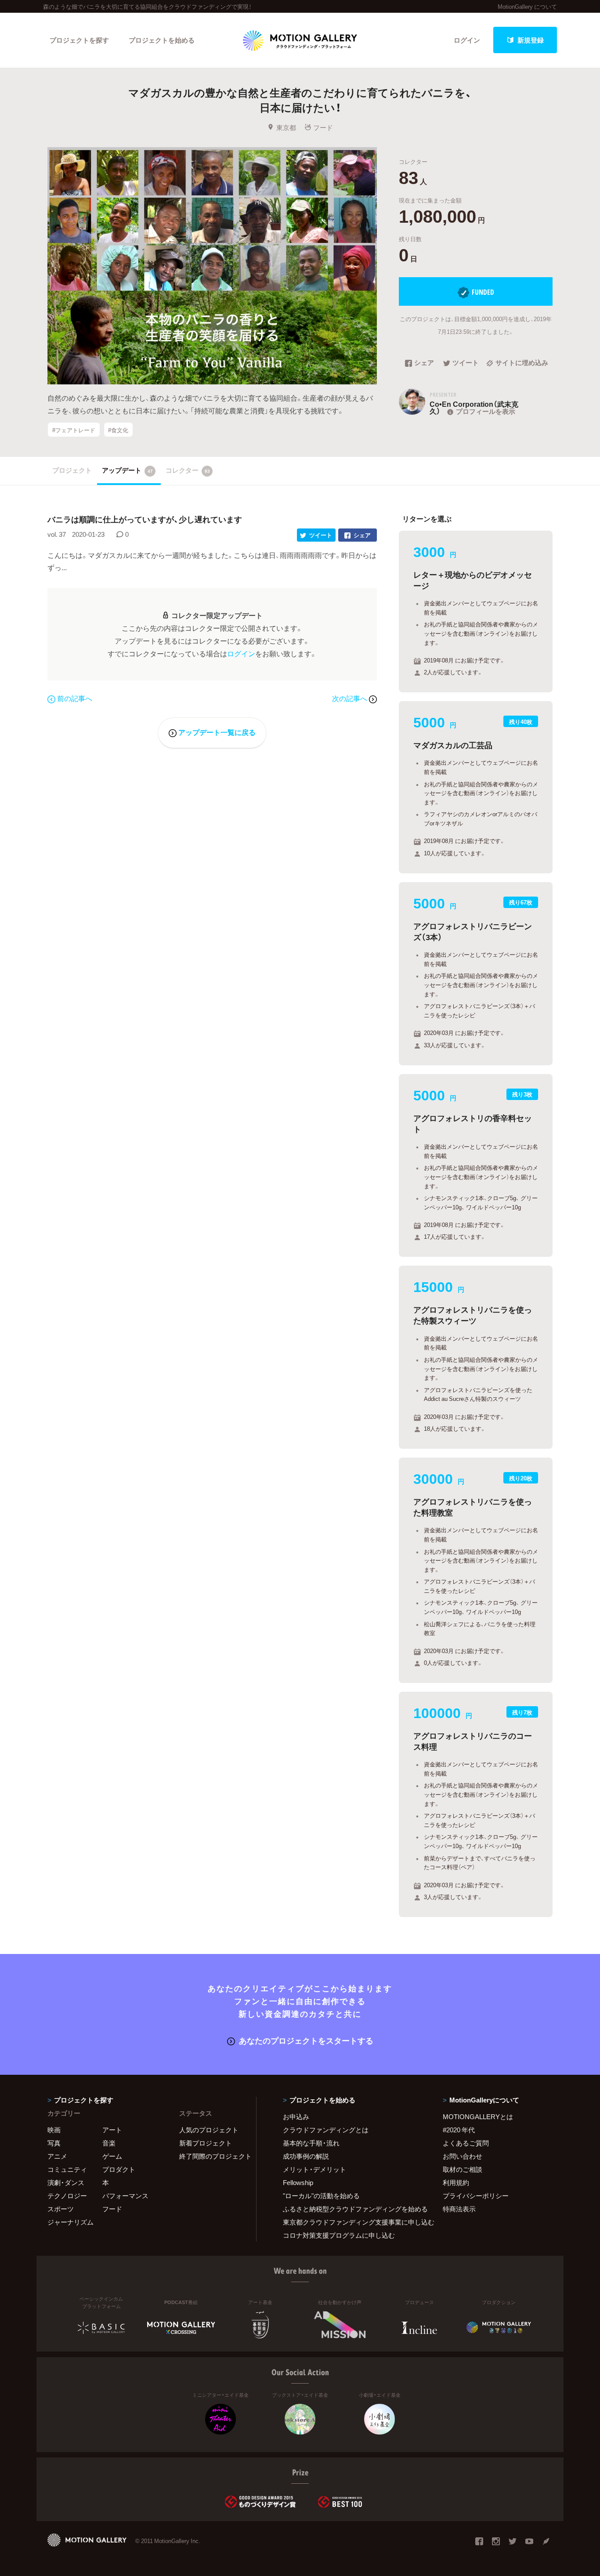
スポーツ (61, 2209)
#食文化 (118, 429)
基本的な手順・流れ (311, 2143)
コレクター (188, 470)
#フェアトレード (74, 429)
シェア (424, 363)
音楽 (109, 2143)
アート (112, 2130)
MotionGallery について (527, 6)
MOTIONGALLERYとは (478, 2117)
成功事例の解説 (306, 2156)
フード (323, 127)
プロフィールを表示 (486, 411)
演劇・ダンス (66, 2182)
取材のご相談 (463, 2169)
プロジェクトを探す (79, 40)
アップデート (127, 470)
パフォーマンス (125, 2196)
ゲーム (112, 2156)
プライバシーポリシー (476, 2196)
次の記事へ (351, 698)
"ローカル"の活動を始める (321, 2196)
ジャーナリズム (70, 2222)
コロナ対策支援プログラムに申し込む (339, 2235)
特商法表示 (459, 2209)
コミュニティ (67, 2169)
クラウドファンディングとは (326, 2130)
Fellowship (298, 2182)
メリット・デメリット (314, 2169)
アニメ (57, 2156)
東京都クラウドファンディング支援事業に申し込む (352, 2222)
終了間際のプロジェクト (212, 2156)
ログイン (467, 40)
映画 (54, 2130)
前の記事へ (75, 698)
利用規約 (456, 2182)
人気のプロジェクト (209, 2130)
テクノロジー (67, 2196)
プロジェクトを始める (162, 40)
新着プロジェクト (206, 2143)
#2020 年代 (459, 2130)
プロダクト (119, 2169)
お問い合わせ (463, 2156)
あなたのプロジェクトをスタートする (306, 2040)
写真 (54, 2143)
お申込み (296, 2117)
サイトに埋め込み (522, 363)
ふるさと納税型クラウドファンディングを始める (352, 2209)
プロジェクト (72, 470)
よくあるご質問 (466, 2143)
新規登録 (531, 40)
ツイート (466, 363)
